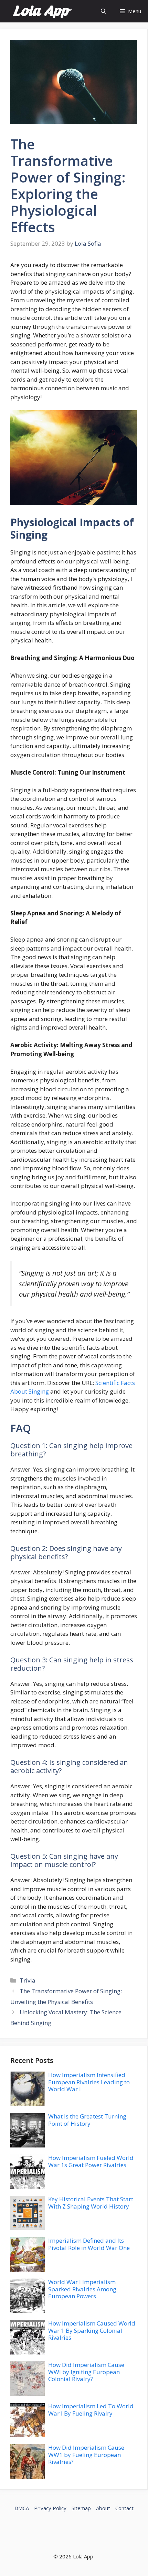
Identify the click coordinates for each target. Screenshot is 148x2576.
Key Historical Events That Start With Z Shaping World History (91, 2203)
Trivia (28, 1980)
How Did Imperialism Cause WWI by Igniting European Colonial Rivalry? (86, 2372)
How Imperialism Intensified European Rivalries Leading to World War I (89, 2082)
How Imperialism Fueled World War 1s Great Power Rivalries (91, 2161)
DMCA (22, 2508)
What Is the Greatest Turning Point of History (87, 2120)
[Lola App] (42, 11)
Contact (124, 2508)
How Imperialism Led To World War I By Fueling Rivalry (91, 2410)
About (103, 2508)
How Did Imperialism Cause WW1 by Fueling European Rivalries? (86, 2455)
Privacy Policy (50, 2508)
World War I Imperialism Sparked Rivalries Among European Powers (82, 2289)
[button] (103, 11)
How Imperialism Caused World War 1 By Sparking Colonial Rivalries (92, 2330)
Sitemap (81, 2508)
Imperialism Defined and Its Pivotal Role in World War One (89, 2244)
